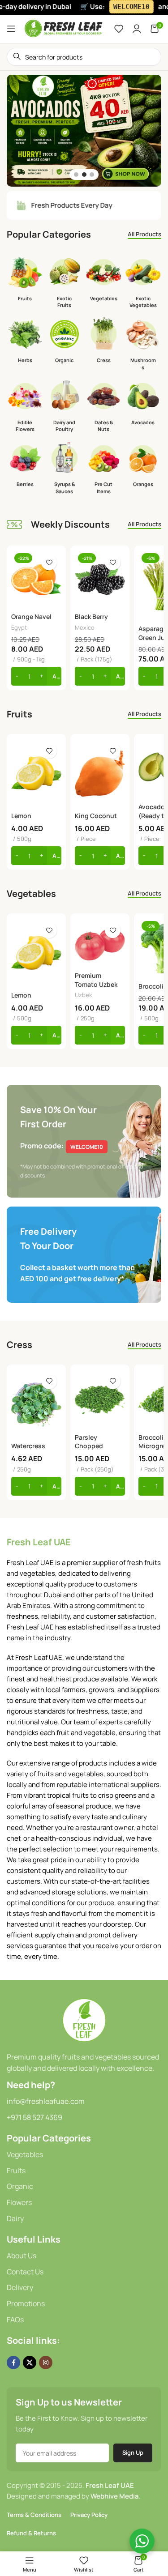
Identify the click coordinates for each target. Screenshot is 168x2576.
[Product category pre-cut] (104, 470)
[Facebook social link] (13, 2363)
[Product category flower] (25, 407)
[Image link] (84, 2019)
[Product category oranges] (143, 466)
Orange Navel (31, 616)
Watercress (28, 1446)
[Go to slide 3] (92, 175)
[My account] (137, 29)
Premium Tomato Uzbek (96, 980)
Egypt (19, 627)
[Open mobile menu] (11, 29)
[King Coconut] (100, 773)
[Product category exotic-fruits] (65, 284)
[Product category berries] (25, 466)
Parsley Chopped (89, 1442)
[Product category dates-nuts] (104, 407)
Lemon (21, 816)
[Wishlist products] (119, 29)
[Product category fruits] (25, 280)
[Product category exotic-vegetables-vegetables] (143, 284)
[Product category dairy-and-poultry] (65, 407)
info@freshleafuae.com (46, 2101)
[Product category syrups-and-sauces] (65, 470)
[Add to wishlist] (49, 562)
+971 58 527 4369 (34, 2117)
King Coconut (96, 816)
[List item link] (84, 2155)
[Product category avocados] (143, 404)
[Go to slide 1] (76, 175)
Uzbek (83, 995)
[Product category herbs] (25, 342)
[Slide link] (84, 131)
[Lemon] (36, 773)
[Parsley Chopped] (100, 1399)
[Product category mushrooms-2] (143, 346)
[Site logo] (64, 28)
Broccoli (151, 986)
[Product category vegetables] (104, 280)
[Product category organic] (65, 342)
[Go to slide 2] (84, 175)
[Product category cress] (104, 342)
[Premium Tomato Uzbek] (100, 943)
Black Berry (91, 616)
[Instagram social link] (46, 2363)
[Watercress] (36, 1404)
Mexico (85, 627)
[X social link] (30, 2363)
